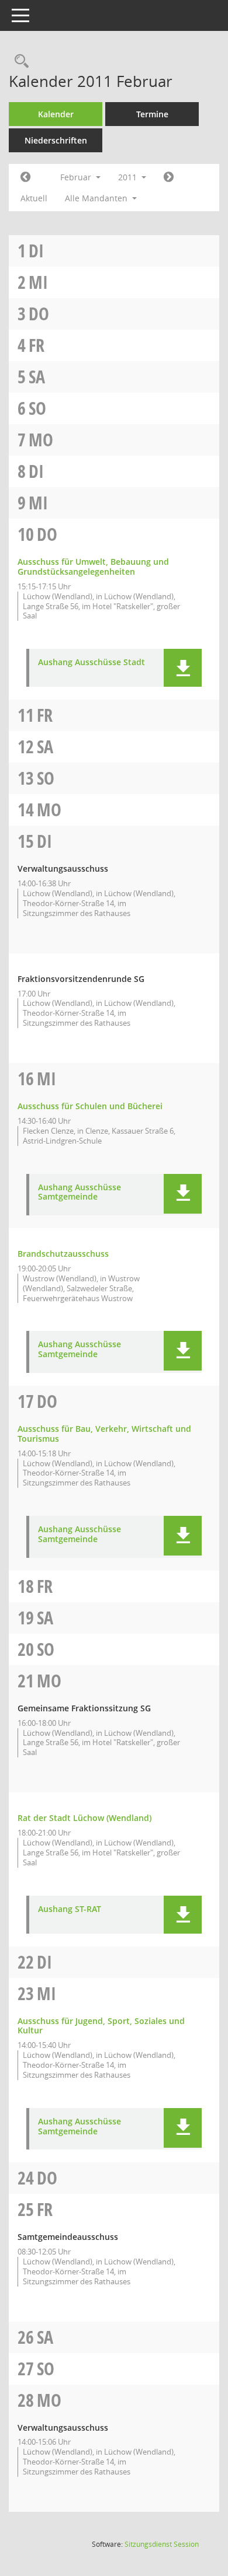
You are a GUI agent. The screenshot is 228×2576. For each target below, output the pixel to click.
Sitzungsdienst (162, 2544)
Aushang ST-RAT (70, 1909)
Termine (152, 114)
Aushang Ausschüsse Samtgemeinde (80, 1193)
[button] (183, 668)
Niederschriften (56, 140)
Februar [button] (77, 177)
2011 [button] (129, 177)
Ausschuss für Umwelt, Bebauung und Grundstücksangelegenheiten (93, 567)
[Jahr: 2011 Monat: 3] (169, 177)
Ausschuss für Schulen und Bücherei (90, 1106)
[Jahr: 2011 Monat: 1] (25, 177)
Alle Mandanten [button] (97, 198)
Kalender (56, 114)
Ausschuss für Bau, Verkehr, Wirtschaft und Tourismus (104, 1434)
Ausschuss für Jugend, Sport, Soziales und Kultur (101, 2026)
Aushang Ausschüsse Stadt (91, 663)
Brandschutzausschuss (63, 1254)
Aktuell (34, 198)
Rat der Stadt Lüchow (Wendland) (84, 1818)
